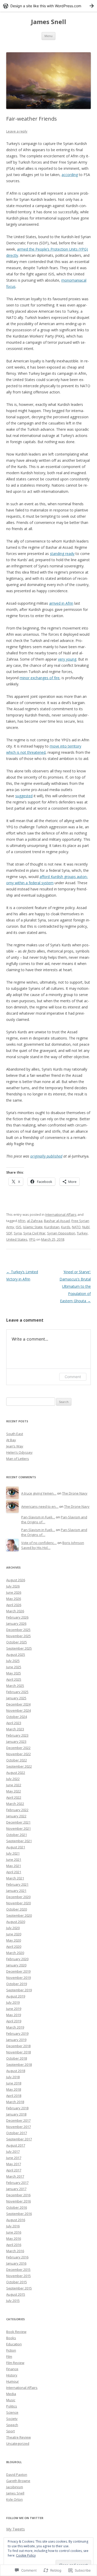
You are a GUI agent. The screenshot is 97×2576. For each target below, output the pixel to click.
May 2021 (14, 1866)
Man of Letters (18, 1459)
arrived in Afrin (61, 603)
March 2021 (15, 1878)
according (70, 175)
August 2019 (16, 1996)
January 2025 (16, 1698)
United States (17, 1239)
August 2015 (16, 2294)
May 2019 (14, 2015)
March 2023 (15, 1729)
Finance (12, 2369)
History (12, 2375)
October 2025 (17, 1642)
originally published (46, 1156)
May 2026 (14, 1599)
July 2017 (13, 2151)
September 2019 (19, 1990)
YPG (32, 1239)
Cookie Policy (26, 2555)
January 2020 (16, 1965)
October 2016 (17, 2207)
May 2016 (14, 2238)
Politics (12, 2406)
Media (11, 2394)
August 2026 (16, 1580)
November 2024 (18, 1710)
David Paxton (17, 2475)
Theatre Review (18, 2437)
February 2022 (17, 1810)
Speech (12, 2425)
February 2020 (17, 1959)
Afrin (22, 1221)
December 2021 (18, 1822)
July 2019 (13, 2002)
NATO (76, 1227)
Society (12, 2419)
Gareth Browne (18, 2481)
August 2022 (16, 1773)
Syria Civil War (34, 1233)
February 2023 (17, 1735)
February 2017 (17, 2183)
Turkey (82, 1233)
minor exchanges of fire (40, 678)
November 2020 (18, 1903)
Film (9, 2357)
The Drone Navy (75, 1493)
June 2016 (14, 2232)
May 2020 (14, 1940)
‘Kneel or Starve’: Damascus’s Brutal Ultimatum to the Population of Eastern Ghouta (75, 1286)
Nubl (86, 1227)
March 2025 (15, 1686)
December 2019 (18, 1971)
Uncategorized (18, 2443)
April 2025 (14, 1679)
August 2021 (16, 1847)
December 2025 (18, 1630)
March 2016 (15, 2251)
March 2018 (15, 2102)
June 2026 (14, 1592)
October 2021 (17, 1835)
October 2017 (17, 2133)
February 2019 (17, 2033)
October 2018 (17, 2058)
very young (67, 659)
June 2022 (14, 1785)
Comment (73, 1377)
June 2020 (14, 1934)
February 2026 (17, 1617)
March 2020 (15, 1953)
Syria (18, 1233)
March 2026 (15, 1611)
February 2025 (17, 1692)
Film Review (15, 2363)
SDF (9, 1233)
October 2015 (17, 2282)
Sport (10, 2431)
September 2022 (19, 1766)
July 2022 (13, 1779)
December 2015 (18, 2270)
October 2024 (17, 1717)
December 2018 (18, 2046)
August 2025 (16, 1655)
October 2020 (17, 1909)
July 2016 (13, 2226)
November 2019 (18, 1978)
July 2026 (13, 1586)
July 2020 (13, 1928)
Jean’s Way (15, 1446)
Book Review (16, 2332)
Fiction (11, 2350)
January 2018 (16, 2114)
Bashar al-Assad (57, 1221)
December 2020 (18, 1897)
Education (14, 2344)
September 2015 (19, 2288)
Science (12, 2412)
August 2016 (16, 2220)
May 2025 (14, 1673)
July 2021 (13, 1853)
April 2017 (14, 2170)
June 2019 (14, 2009)
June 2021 (14, 1860)
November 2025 (18, 1636)
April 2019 (14, 2021)
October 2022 (17, 1760)
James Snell (49, 22)
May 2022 (14, 1791)
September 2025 (19, 1648)
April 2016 (14, 2245)
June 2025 (14, 1667)
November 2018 (18, 2052)
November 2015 (18, 2276)
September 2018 (19, 2065)
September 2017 (19, 2139)
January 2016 (16, 2263)
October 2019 (17, 1984)
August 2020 (16, 1922)
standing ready (62, 554)
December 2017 (18, 2120)
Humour (13, 2381)
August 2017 (16, 2145)
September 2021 (19, 1841)
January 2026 (16, 1623)
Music (11, 2400)
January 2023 (16, 1741)
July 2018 (13, 2077)
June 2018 (14, 2083)
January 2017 (16, 2189)
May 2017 (14, 2164)
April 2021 (14, 1872)
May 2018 (14, 2089)
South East (15, 1434)
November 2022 (18, 1754)
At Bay (11, 1440)
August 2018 (16, 2071)
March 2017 (15, 2176)
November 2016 (18, 2201)
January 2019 (16, 2040)
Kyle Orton (14, 2499)
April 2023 (14, 1723)
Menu (48, 36)
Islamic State (33, 1227)
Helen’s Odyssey (19, 1452)
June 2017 (14, 2158)
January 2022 (16, 1816)
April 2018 (14, 2096)
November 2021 (18, 1828)
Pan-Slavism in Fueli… (38, 1517)
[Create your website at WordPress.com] (48, 6)
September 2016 (19, 2214)
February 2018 (17, 2108)
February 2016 (17, 2257)
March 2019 (15, 2027)
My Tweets (16, 2529)
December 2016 (18, 2195)
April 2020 (14, 1946)
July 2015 (13, 2301)
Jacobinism (15, 2487)
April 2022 (14, 1797)
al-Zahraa (35, 1221)
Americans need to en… (40, 1506)
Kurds (66, 1227)
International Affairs (61, 1214)
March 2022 (15, 1804)
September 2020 (19, 1915)
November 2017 (18, 2127)
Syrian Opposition (61, 1233)
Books (11, 2338)
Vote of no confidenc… (39, 1543)
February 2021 (17, 1884)
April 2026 (14, 1605)
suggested (24, 796)
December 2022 (18, 1748)
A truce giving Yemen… (39, 1493)
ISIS (19, 1227)
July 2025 (13, 1661)
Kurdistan (52, 1227)
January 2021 (16, 1891)
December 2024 (18, 1704)
